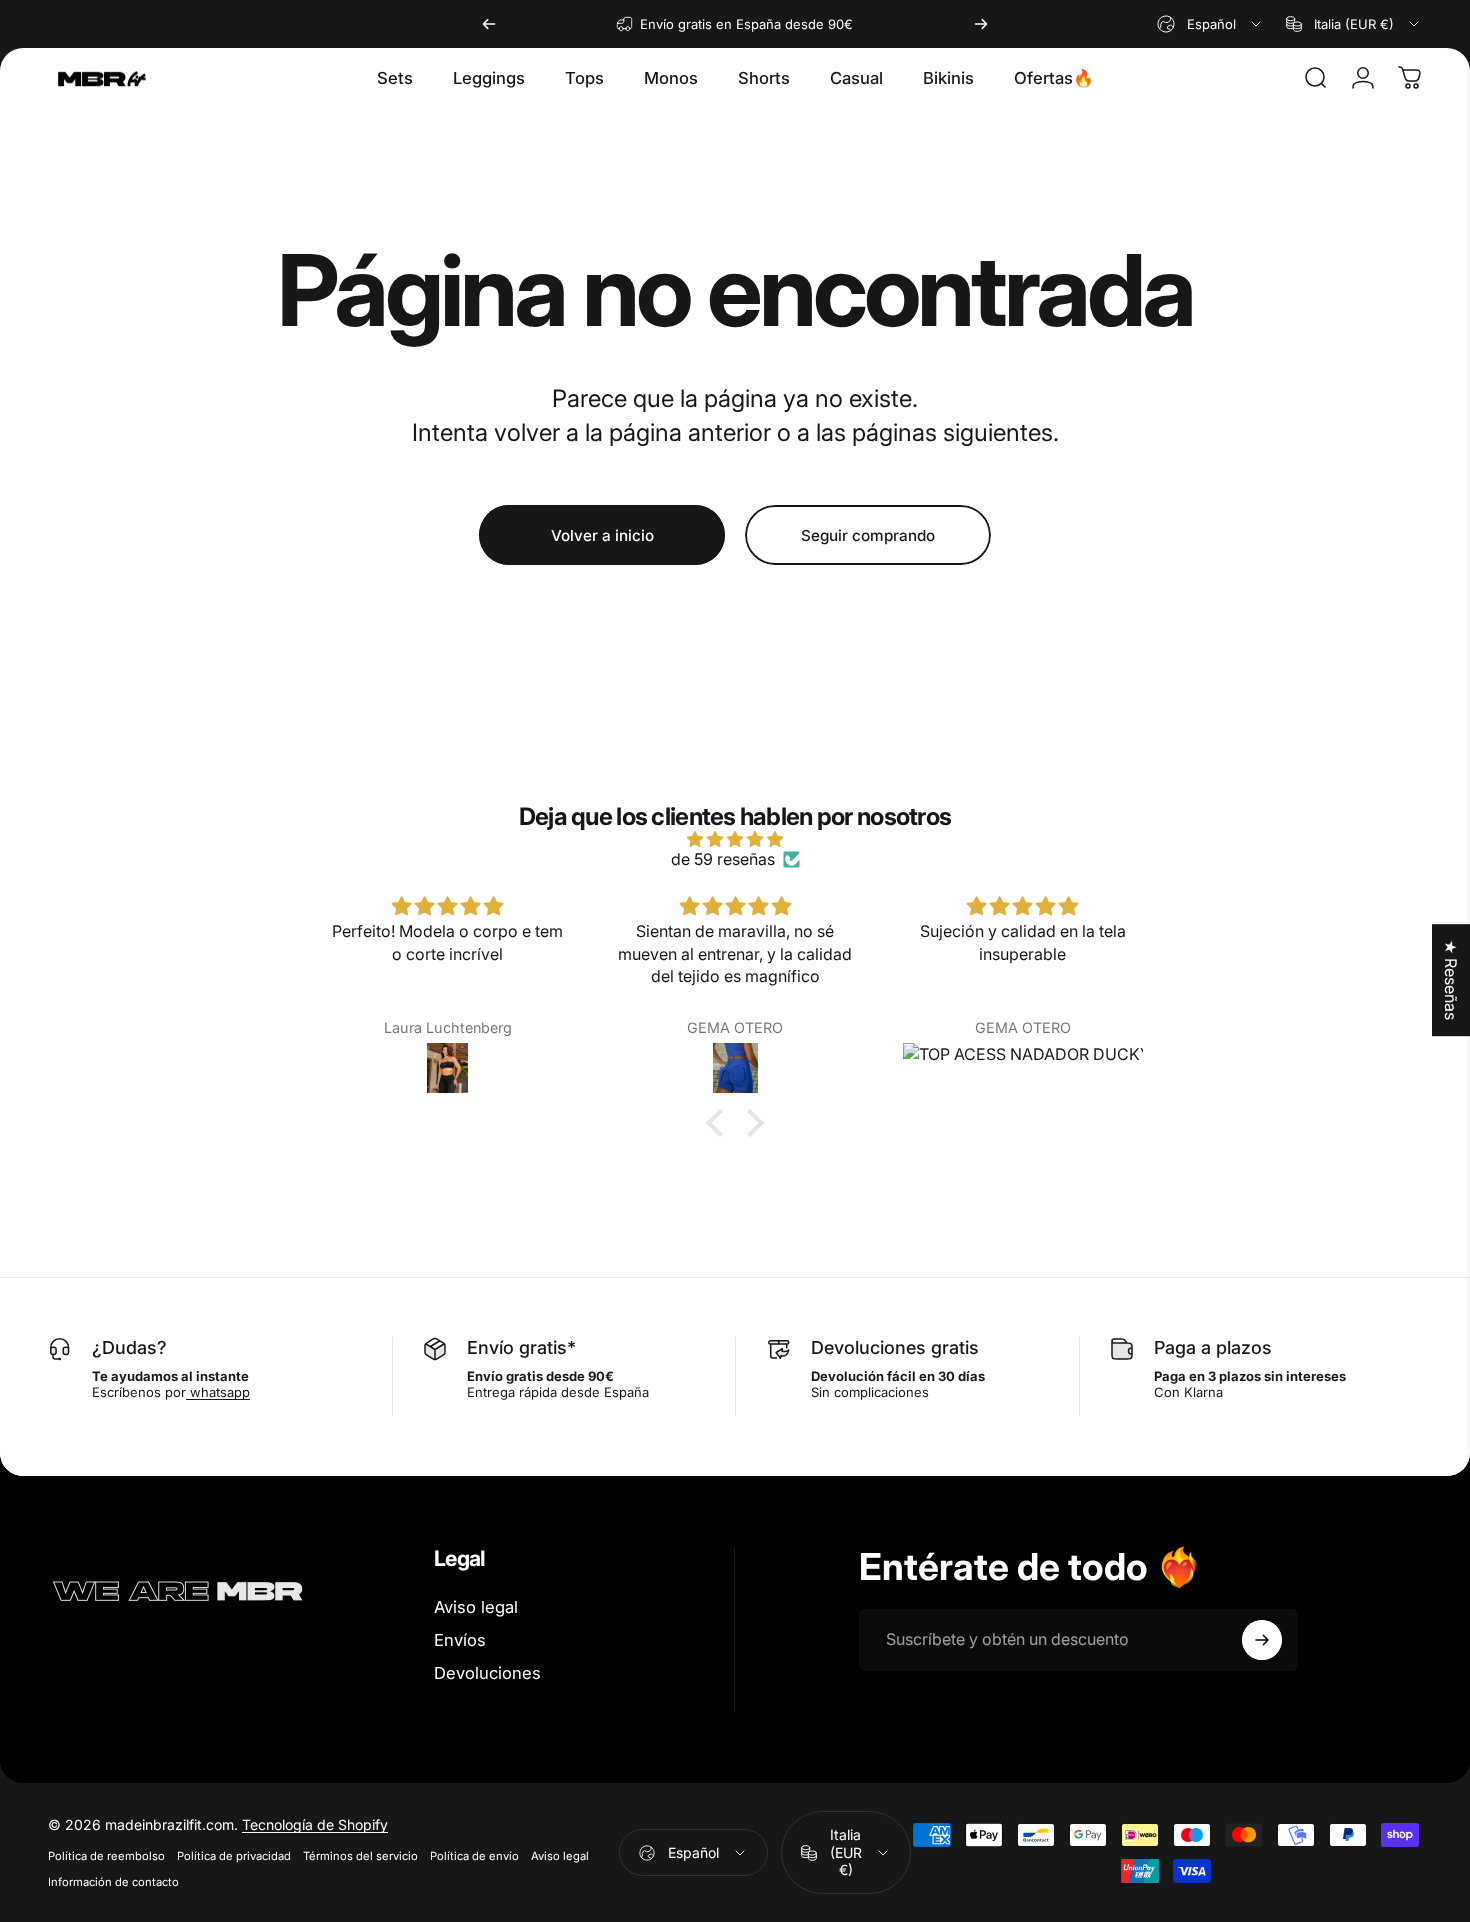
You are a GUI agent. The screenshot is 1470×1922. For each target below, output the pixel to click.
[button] (720, 1123)
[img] (735, 839)
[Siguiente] (981, 24)
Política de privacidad (234, 1856)
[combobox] (1210, 24)
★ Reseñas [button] (1451, 980)
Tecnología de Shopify (315, 1824)
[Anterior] (489, 24)
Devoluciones (487, 1673)
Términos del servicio (360, 1856)
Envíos (460, 1640)
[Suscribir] (1262, 1640)
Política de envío (474, 1856)
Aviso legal (476, 1607)
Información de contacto (113, 1882)
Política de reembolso (106, 1856)
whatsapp (218, 1392)
